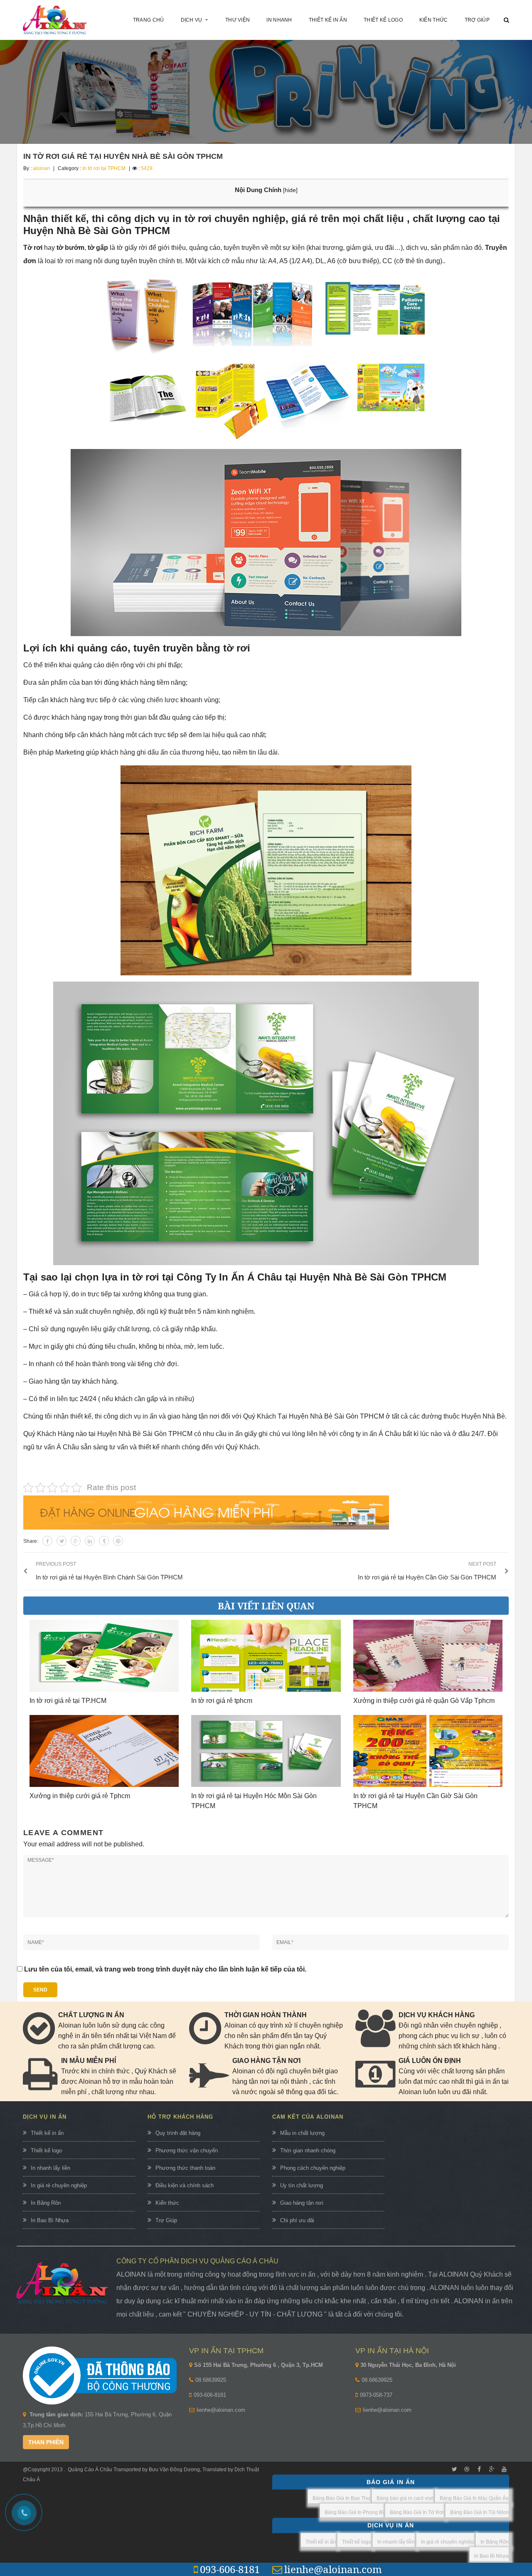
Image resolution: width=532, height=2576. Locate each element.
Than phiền (46, 2442)
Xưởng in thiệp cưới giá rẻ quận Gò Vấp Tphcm (424, 1701)
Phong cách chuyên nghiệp (313, 2168)
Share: (31, 1541)
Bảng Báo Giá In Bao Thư (341, 2498)
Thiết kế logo (46, 2150)
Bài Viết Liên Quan (266, 1606)
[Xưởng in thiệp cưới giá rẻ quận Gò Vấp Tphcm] (428, 1656)
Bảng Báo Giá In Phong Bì (354, 2512)
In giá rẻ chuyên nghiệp (59, 2185)
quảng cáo (205, 248)
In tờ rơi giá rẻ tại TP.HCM (68, 1701)
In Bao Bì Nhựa (50, 2220)
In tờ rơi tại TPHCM (104, 168)
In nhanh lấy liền (50, 2168)
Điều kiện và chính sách (185, 2185)
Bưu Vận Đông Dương (174, 2470)
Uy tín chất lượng (302, 2185)
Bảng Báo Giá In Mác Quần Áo (474, 2498)
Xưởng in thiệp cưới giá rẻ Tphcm (80, 1796)
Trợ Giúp (166, 2220)
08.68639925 (211, 2380)
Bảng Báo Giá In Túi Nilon (479, 2512)
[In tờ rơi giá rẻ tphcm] (266, 1656)
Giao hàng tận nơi (302, 2203)
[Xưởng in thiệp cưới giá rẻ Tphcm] (104, 1751)
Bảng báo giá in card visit (405, 2498)
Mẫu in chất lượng (302, 2133)
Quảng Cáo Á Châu (90, 2470)
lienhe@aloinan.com (221, 2410)
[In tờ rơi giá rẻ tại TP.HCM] (104, 1656)
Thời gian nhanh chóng (308, 2150)
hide (290, 190)
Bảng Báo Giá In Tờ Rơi (417, 2512)
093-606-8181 (210, 2395)
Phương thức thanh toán (185, 2168)
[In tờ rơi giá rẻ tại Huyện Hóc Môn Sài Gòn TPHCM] (266, 1751)
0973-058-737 (376, 2395)
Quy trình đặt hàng (178, 2133)
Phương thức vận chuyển (187, 2150)
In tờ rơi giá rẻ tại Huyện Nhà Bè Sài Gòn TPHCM (123, 156)
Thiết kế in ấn (47, 2133)
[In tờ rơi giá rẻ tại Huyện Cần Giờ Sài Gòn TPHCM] (428, 1751)
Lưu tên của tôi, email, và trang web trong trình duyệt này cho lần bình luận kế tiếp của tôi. (165, 1969)
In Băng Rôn (46, 2203)
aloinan (41, 168)
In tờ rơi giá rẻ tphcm (222, 1701)
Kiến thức (167, 2203)
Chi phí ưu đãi (297, 2220)
